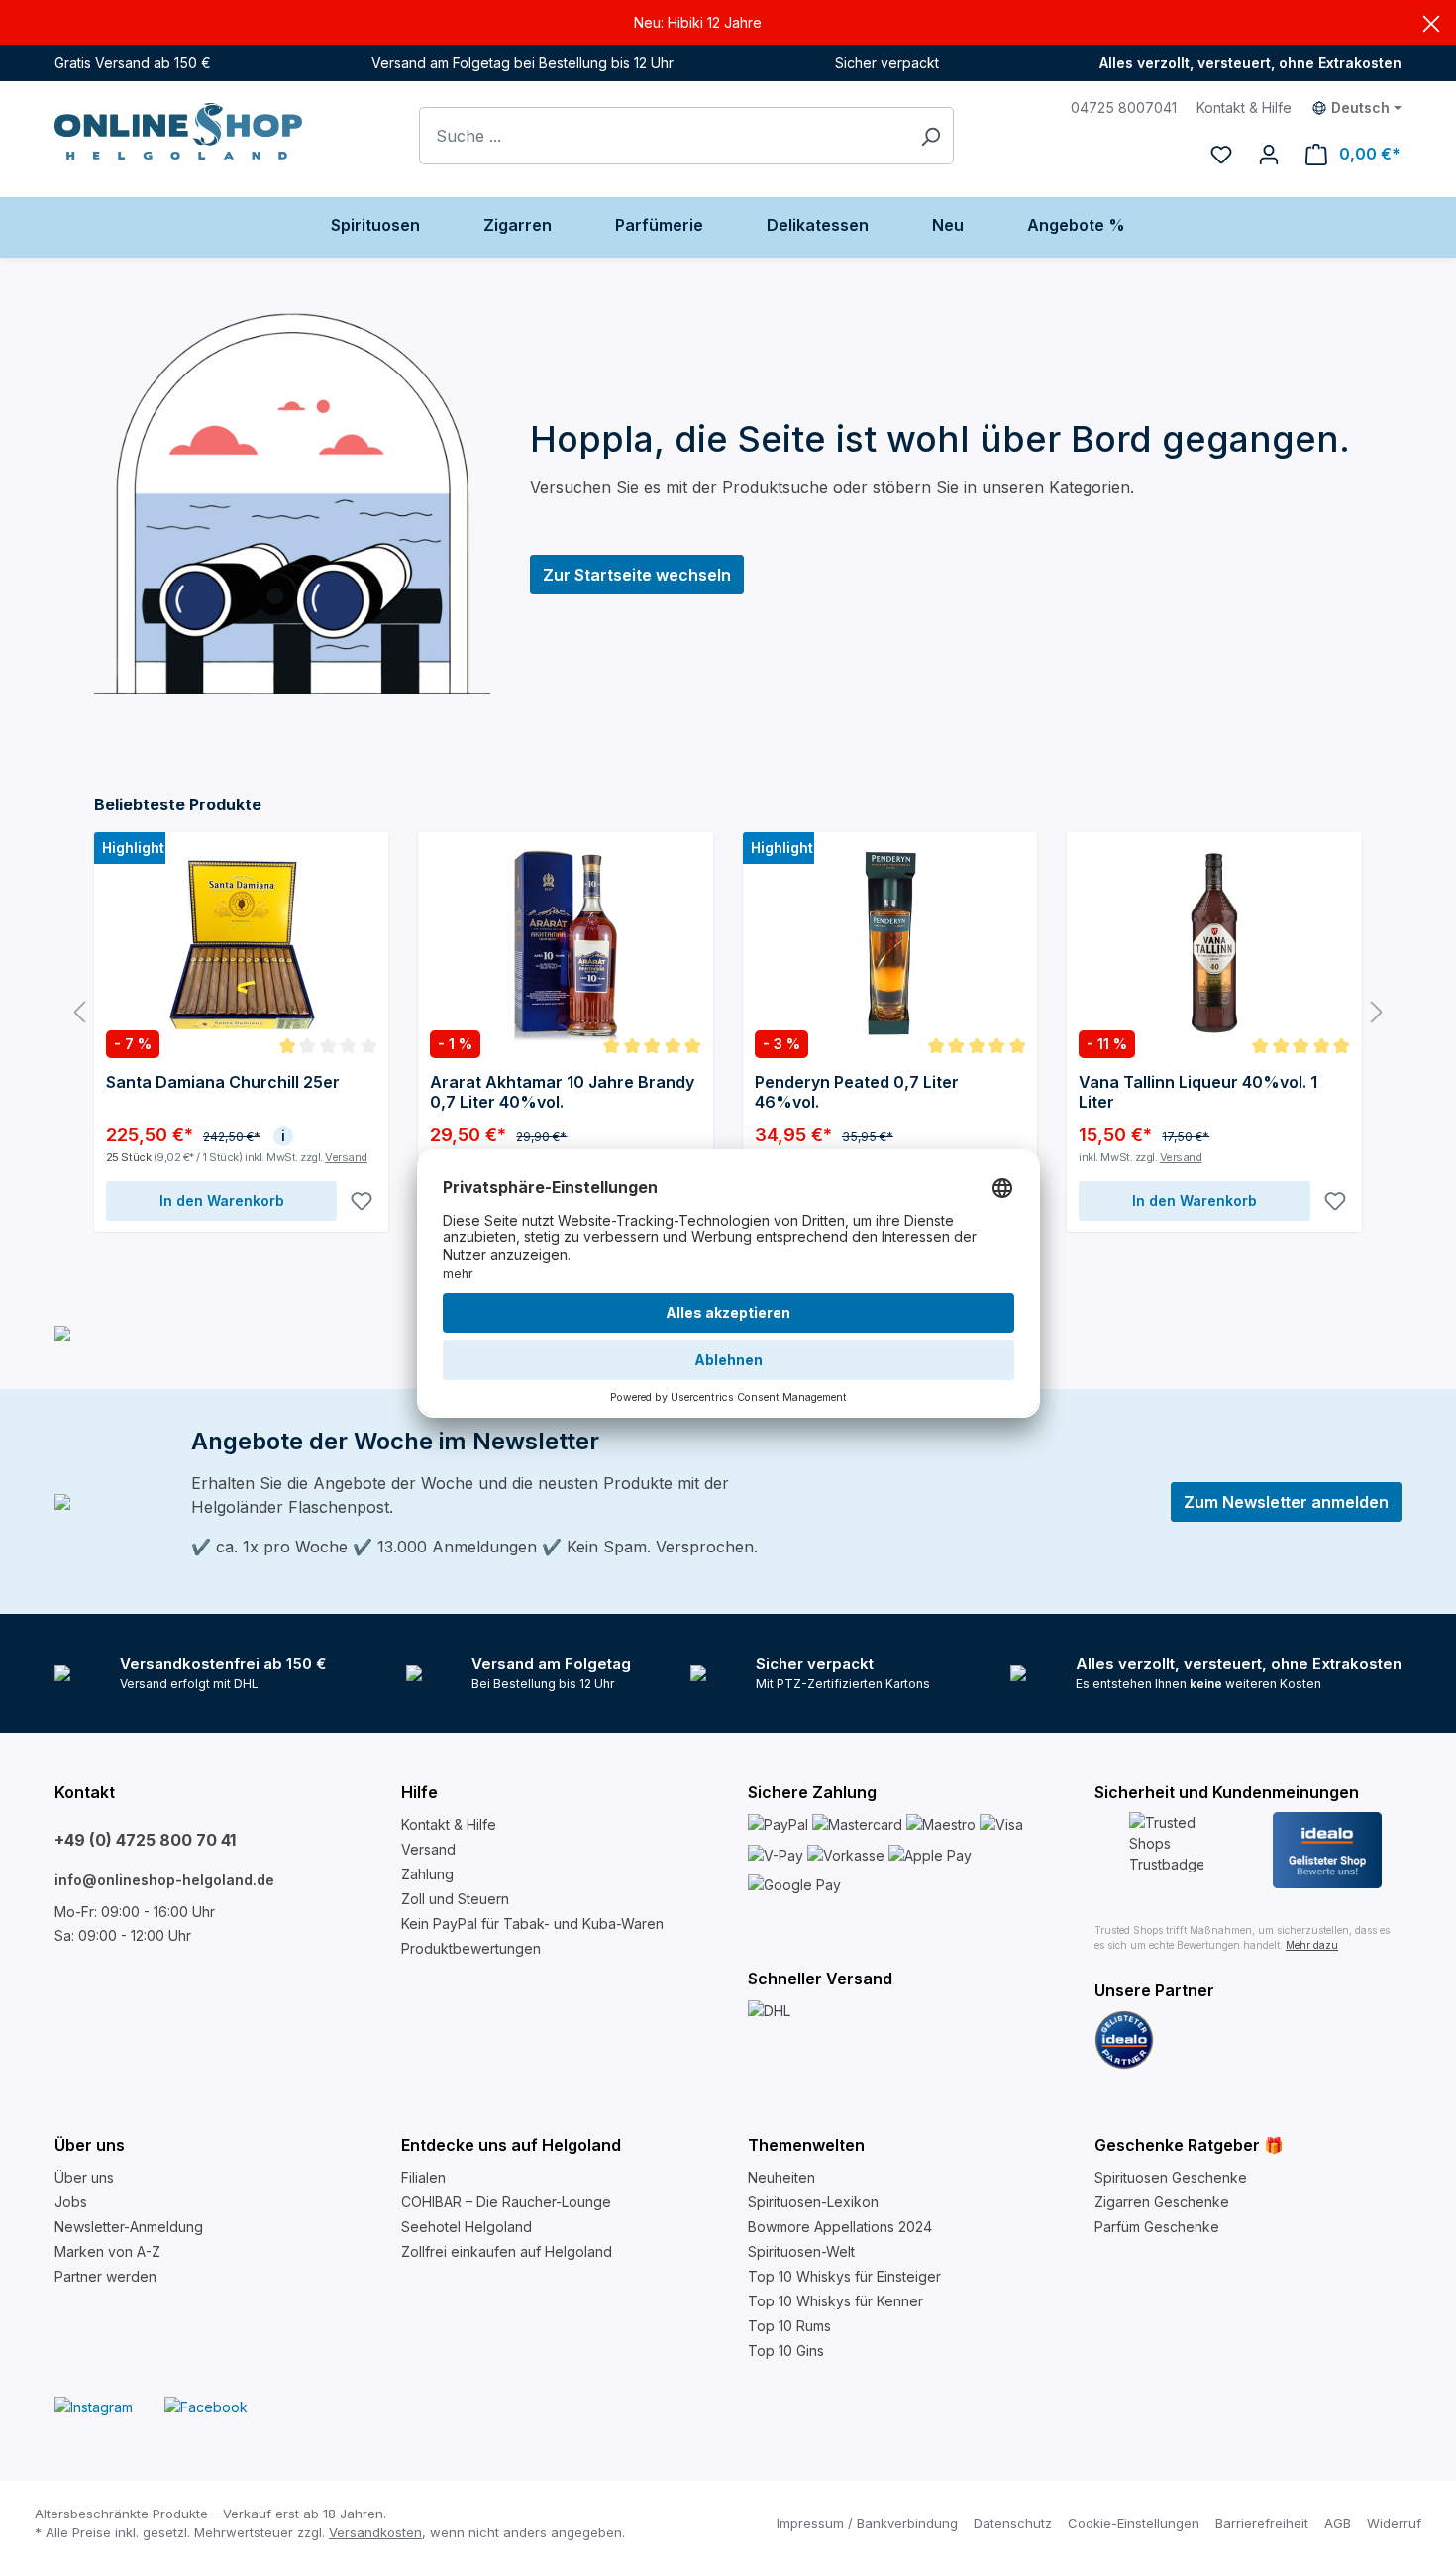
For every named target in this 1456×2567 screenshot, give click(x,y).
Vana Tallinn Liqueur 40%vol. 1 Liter (1198, 1092)
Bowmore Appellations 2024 (840, 2227)
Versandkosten (375, 2532)
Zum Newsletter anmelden (1286, 1502)
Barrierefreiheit (1262, 2523)
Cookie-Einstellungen (1134, 2523)
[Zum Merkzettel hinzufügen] (362, 1201)
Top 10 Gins (786, 2351)
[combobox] (664, 136)
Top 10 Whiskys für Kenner (835, 2301)
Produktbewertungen (471, 1948)
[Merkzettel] (1221, 154)
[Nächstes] (1377, 1013)
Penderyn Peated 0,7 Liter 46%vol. (857, 1092)
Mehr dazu (1312, 1945)
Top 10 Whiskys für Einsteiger (844, 2276)
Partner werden (105, 2276)
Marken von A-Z (107, 2251)
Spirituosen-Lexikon (813, 2202)
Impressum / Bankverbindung (867, 2523)
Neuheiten (781, 2177)
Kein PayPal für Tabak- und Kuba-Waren (532, 1924)
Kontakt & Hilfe (1244, 107)
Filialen (423, 2177)
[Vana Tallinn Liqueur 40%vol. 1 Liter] (1214, 943)
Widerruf (1394, 2523)
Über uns (84, 2177)
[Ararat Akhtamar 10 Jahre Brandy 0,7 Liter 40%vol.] (565, 943)
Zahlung (427, 1874)
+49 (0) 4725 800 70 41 (145, 1840)
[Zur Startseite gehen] (178, 131)
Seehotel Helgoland (467, 2227)
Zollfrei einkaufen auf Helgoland (507, 2251)
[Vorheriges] (79, 1013)
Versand (346, 1157)
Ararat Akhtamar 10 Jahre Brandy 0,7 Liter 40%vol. (562, 1092)
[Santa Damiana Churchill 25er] (241, 943)
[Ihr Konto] (1269, 154)
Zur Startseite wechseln (637, 575)
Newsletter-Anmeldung (129, 2227)
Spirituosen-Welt (801, 2251)
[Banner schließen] (1431, 22)
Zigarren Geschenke (1162, 2202)
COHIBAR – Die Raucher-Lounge (506, 2202)
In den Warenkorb (222, 1200)
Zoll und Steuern (455, 1899)
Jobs (71, 2202)
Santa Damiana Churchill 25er (223, 1082)
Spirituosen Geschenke (1171, 2177)
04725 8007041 (1124, 107)
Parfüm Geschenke (1157, 2227)
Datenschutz (1013, 2523)
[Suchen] (931, 136)
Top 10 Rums (789, 2326)
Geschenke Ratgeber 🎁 (1189, 2145)
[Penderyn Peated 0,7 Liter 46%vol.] (890, 943)
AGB (1338, 2523)
